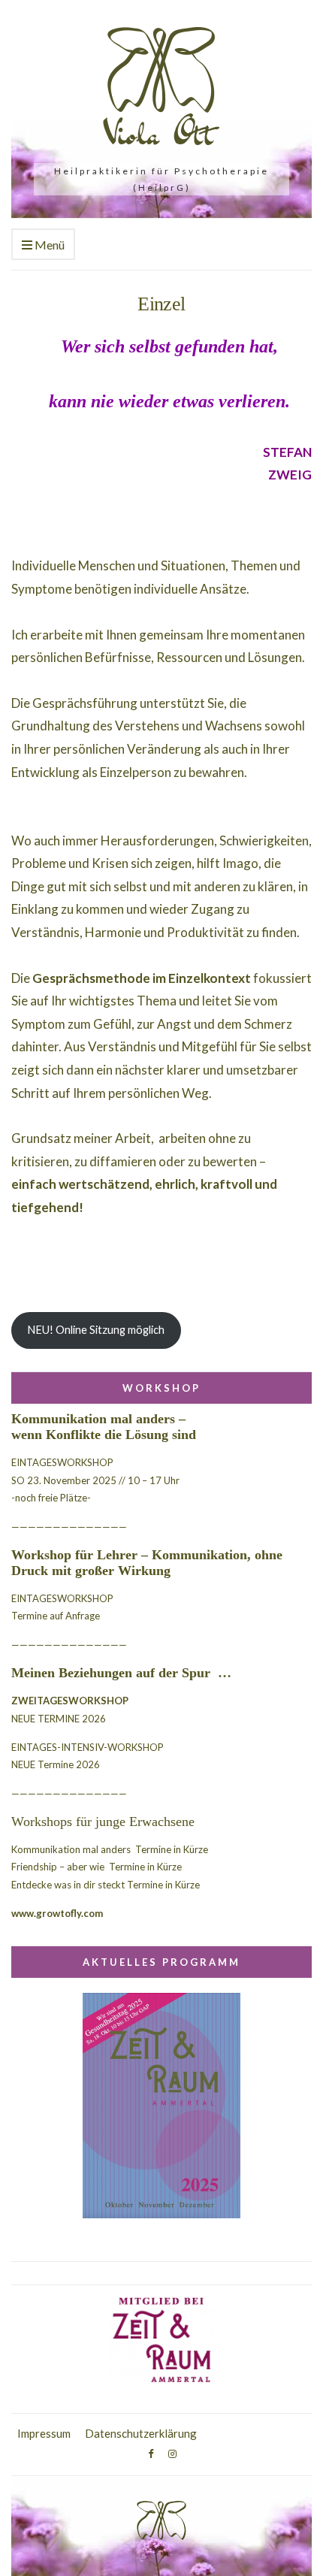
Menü (48, 245)
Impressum (44, 2433)
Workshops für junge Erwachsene (103, 1822)
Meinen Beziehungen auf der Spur (113, 1673)
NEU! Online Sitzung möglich (96, 1330)
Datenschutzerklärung (141, 2433)
